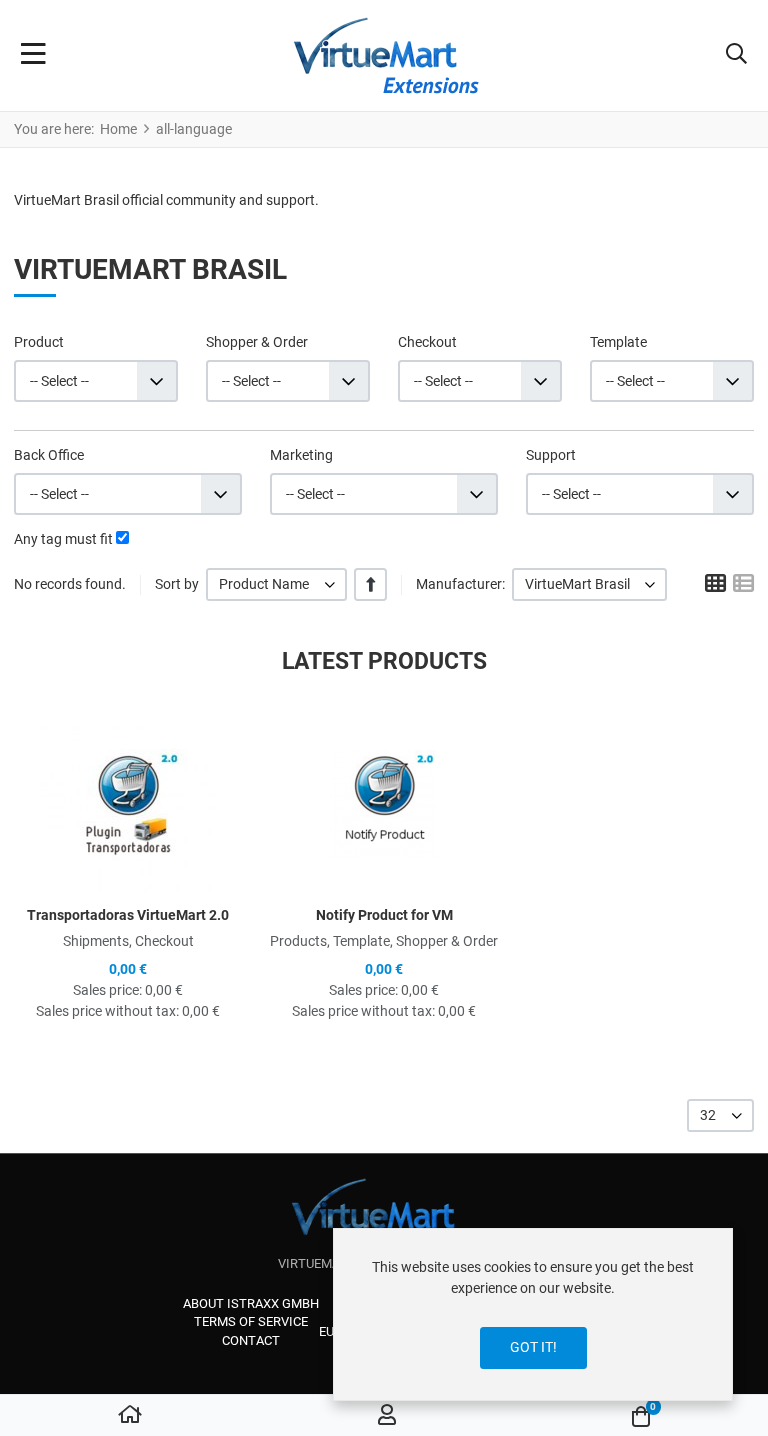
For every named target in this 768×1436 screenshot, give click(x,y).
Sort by (177, 584)
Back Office (49, 455)
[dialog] (533, 1314)
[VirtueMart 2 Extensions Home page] (384, 1216)
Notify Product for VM (384, 915)
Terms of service (251, 1321)
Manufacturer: (460, 584)
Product (39, 342)
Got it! (533, 1347)
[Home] (130, 1416)
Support (551, 455)
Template (618, 342)
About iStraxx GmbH (251, 1303)
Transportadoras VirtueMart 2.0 (128, 915)
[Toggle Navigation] (33, 56)
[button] (736, 56)
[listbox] (276, 584)
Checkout (427, 342)
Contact (251, 1340)
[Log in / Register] (387, 1416)
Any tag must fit (63, 539)
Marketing (301, 455)
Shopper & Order (257, 342)
